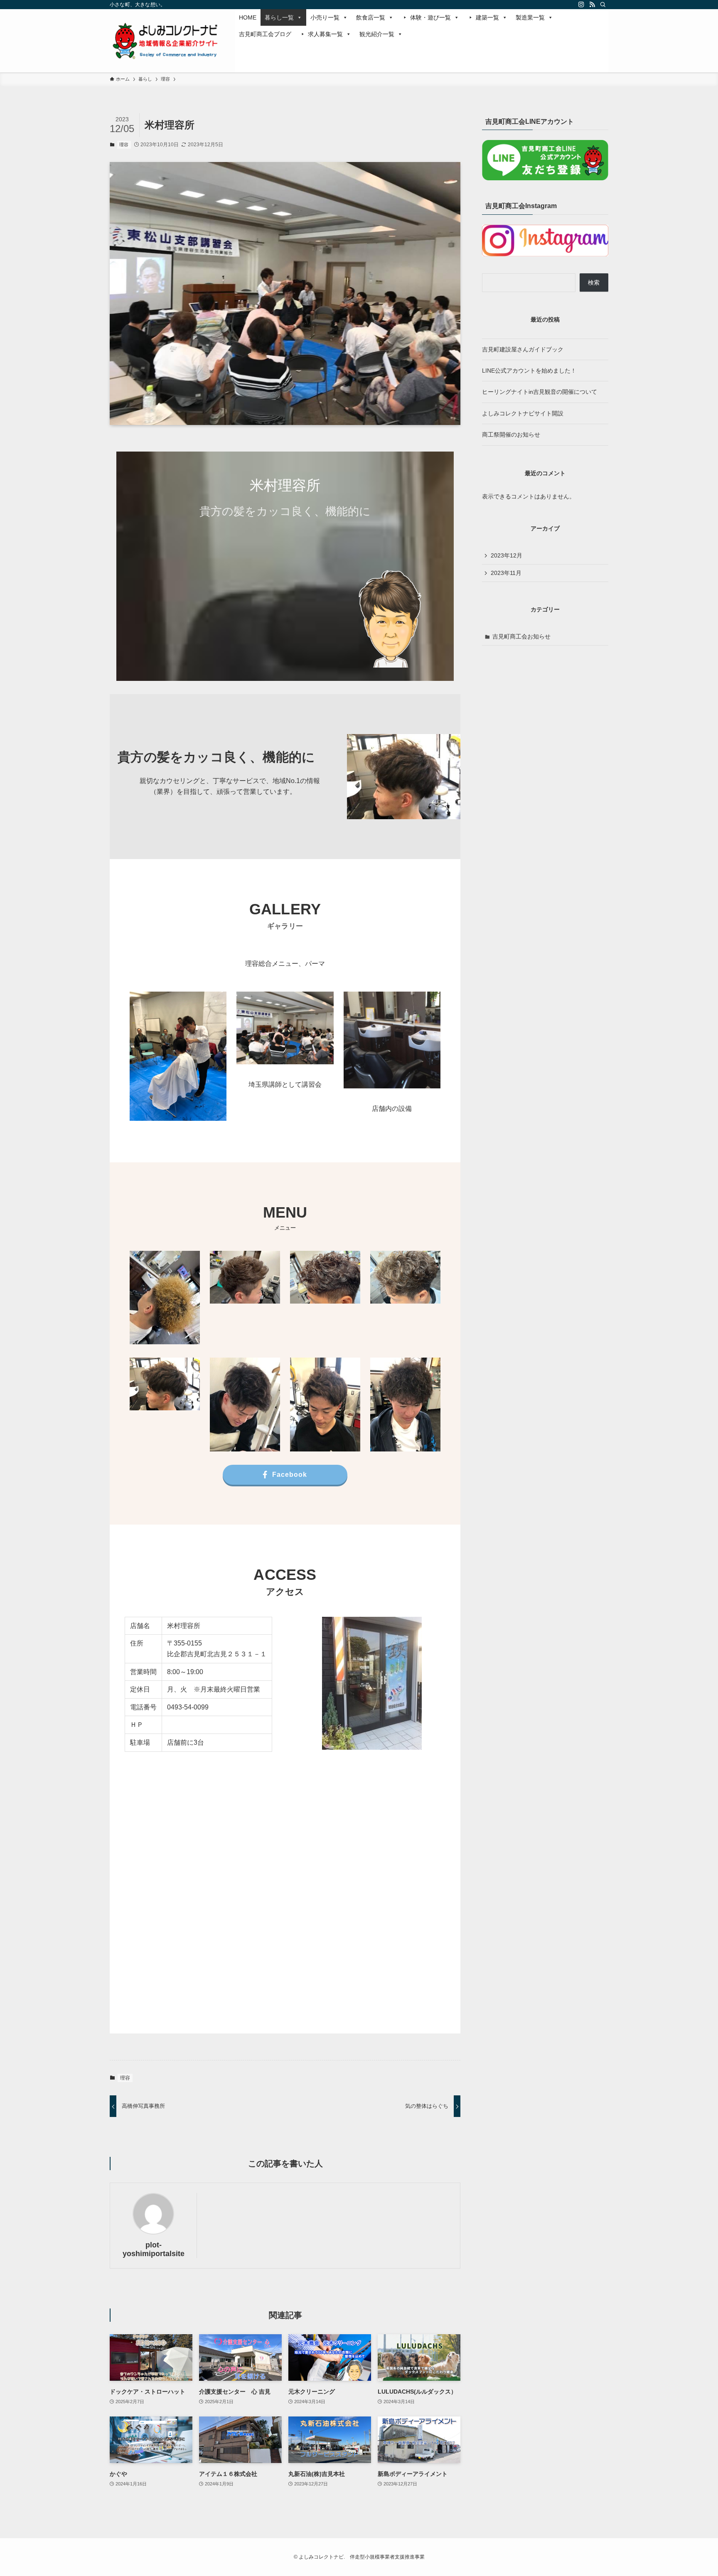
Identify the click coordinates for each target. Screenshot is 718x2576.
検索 (594, 282)
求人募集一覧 (325, 34)
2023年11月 (506, 573)
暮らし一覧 (279, 17)
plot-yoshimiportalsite (154, 2249)
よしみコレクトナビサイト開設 (523, 413)
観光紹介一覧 (377, 34)
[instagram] (581, 5)
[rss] (592, 5)
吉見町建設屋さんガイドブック (523, 349)
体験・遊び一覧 (430, 17)
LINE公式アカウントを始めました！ (529, 371)
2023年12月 (507, 555)
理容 (124, 145)
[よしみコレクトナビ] (164, 41)
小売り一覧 (325, 17)
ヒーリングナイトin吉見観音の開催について (540, 392)
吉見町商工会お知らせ (521, 636)
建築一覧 (487, 17)
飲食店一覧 (371, 17)
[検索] (603, 5)
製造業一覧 (530, 17)
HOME (248, 17)
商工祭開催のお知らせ (511, 435)
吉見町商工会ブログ (265, 34)
